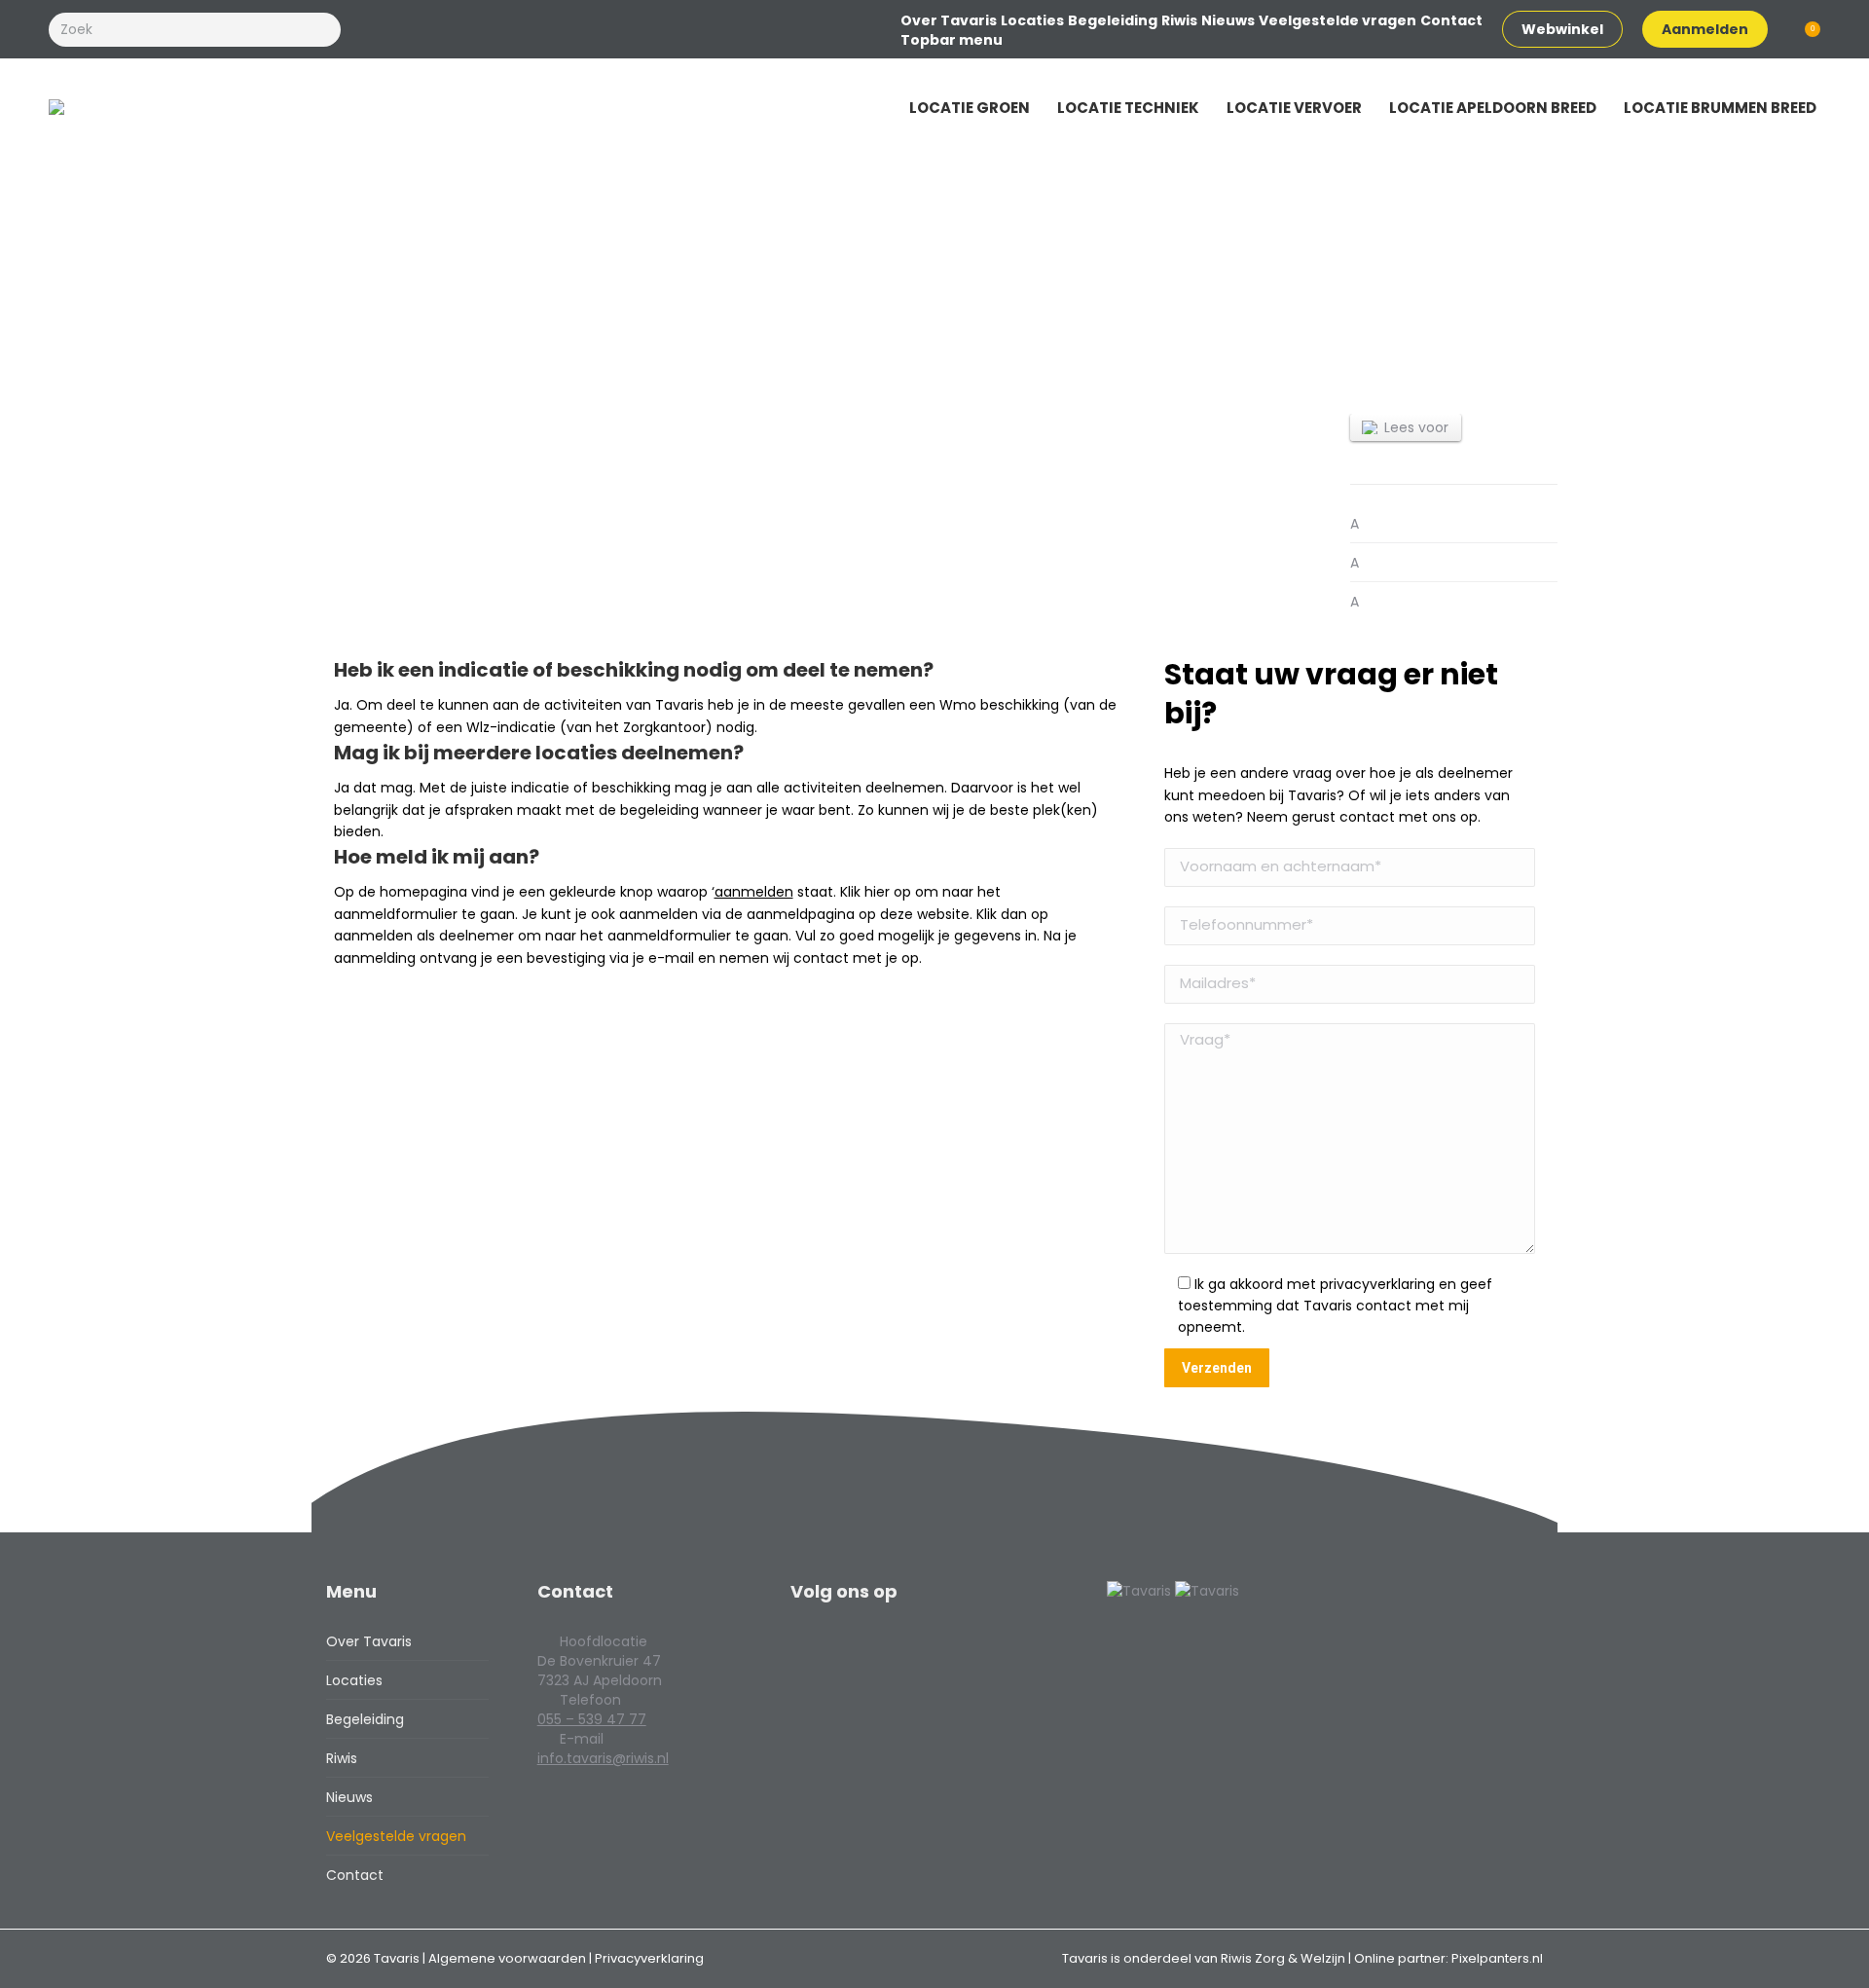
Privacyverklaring (649, 1958)
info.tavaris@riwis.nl (603, 1758)
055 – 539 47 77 (592, 1719)
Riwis (342, 1758)
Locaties (354, 1680)
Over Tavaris (369, 1641)
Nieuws (349, 1797)
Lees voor (1416, 427)
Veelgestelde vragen (396, 1836)
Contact (355, 1875)
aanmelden (754, 892)
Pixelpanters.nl (1497, 1958)
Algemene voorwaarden (509, 1958)
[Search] (323, 30)
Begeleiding (365, 1719)
